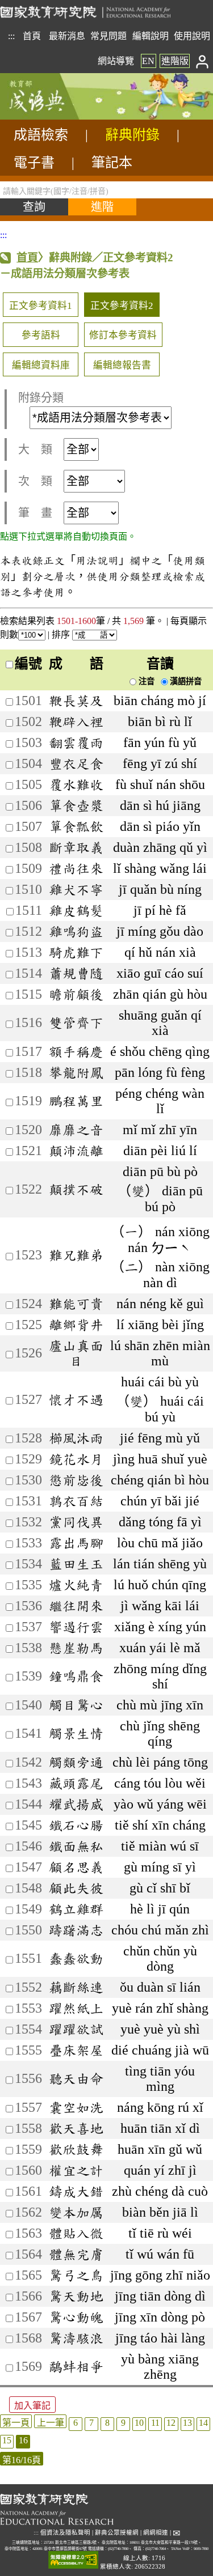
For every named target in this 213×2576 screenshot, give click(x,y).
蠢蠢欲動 (76, 1958)
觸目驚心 (76, 1705)
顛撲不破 (76, 1189)
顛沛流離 (76, 1151)
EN (148, 61)
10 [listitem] (139, 2423)
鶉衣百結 (76, 1501)
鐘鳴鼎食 (76, 1676)
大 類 (35, 449)
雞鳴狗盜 (76, 931)
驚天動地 (76, 2296)
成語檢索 (41, 135)
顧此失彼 (76, 1888)
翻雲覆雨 (76, 742)
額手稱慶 (76, 1051)
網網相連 (156, 2533)
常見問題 (108, 36)
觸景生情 (76, 1733)
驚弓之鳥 (76, 2275)
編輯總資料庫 (41, 365)
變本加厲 (76, 2212)
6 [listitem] (76, 2423)
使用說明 (192, 36)
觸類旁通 (76, 1762)
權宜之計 (76, 2170)
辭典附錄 (132, 135)
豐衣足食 (76, 763)
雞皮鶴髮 (76, 910)
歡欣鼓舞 (76, 2149)
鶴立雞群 (76, 1909)
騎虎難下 (76, 952)
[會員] (202, 61)
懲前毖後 (76, 1480)
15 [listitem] (7, 2440)
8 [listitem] (107, 2423)
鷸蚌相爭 (76, 2366)
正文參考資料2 (122, 306)
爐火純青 (76, 1585)
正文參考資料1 (41, 306)
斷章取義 (76, 847)
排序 (62, 635)
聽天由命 (76, 2078)
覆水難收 (76, 784)
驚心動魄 (76, 2317)
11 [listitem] (155, 2423)
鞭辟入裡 (76, 722)
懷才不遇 (76, 1399)
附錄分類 (41, 398)
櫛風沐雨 (76, 1438)
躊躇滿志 (76, 1930)
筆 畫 (35, 513)
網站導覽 (116, 61)
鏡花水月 (76, 1459)
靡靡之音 (76, 1130)
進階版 (175, 61)
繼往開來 (76, 1606)
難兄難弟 (76, 1255)
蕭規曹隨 (76, 973)
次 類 (35, 481)
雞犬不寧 (76, 889)
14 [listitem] (203, 2423)
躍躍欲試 (76, 2029)
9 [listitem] (123, 2423)
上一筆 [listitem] (51, 2423)
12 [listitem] (171, 2423)
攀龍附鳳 (76, 1072)
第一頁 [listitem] (16, 2423)
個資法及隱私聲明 (65, 2533)
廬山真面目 (76, 1353)
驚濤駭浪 (76, 2338)
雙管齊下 (76, 1022)
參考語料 (41, 335)
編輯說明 (151, 36)
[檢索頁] (57, 116)
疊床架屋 (76, 2050)
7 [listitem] (91, 2423)
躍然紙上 (76, 2008)
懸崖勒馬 (76, 1648)
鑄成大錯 (76, 2191)
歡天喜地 (76, 2128)
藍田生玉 (76, 1564)
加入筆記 (32, 2406)
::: (11, 36)
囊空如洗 (76, 2107)
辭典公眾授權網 (117, 2533)
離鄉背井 (76, 1325)
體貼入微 (76, 2233)
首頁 (32, 36)
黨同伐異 (76, 1522)
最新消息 (67, 36)
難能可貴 (76, 1304)
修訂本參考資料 (123, 335)
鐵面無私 (76, 1846)
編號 (28, 664)
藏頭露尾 (76, 1783)
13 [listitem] (187, 2423)
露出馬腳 (76, 1543)
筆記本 (112, 163)
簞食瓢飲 (76, 826)
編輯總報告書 (122, 365)
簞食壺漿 (76, 805)
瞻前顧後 (76, 994)
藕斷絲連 (76, 1987)
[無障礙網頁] (73, 2560)
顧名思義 (76, 1867)
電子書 (34, 163)
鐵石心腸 (76, 1825)
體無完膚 (76, 2254)
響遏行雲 (76, 1627)
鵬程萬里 (76, 1101)
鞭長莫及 (76, 701)
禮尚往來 (76, 868)
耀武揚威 (76, 1804)
